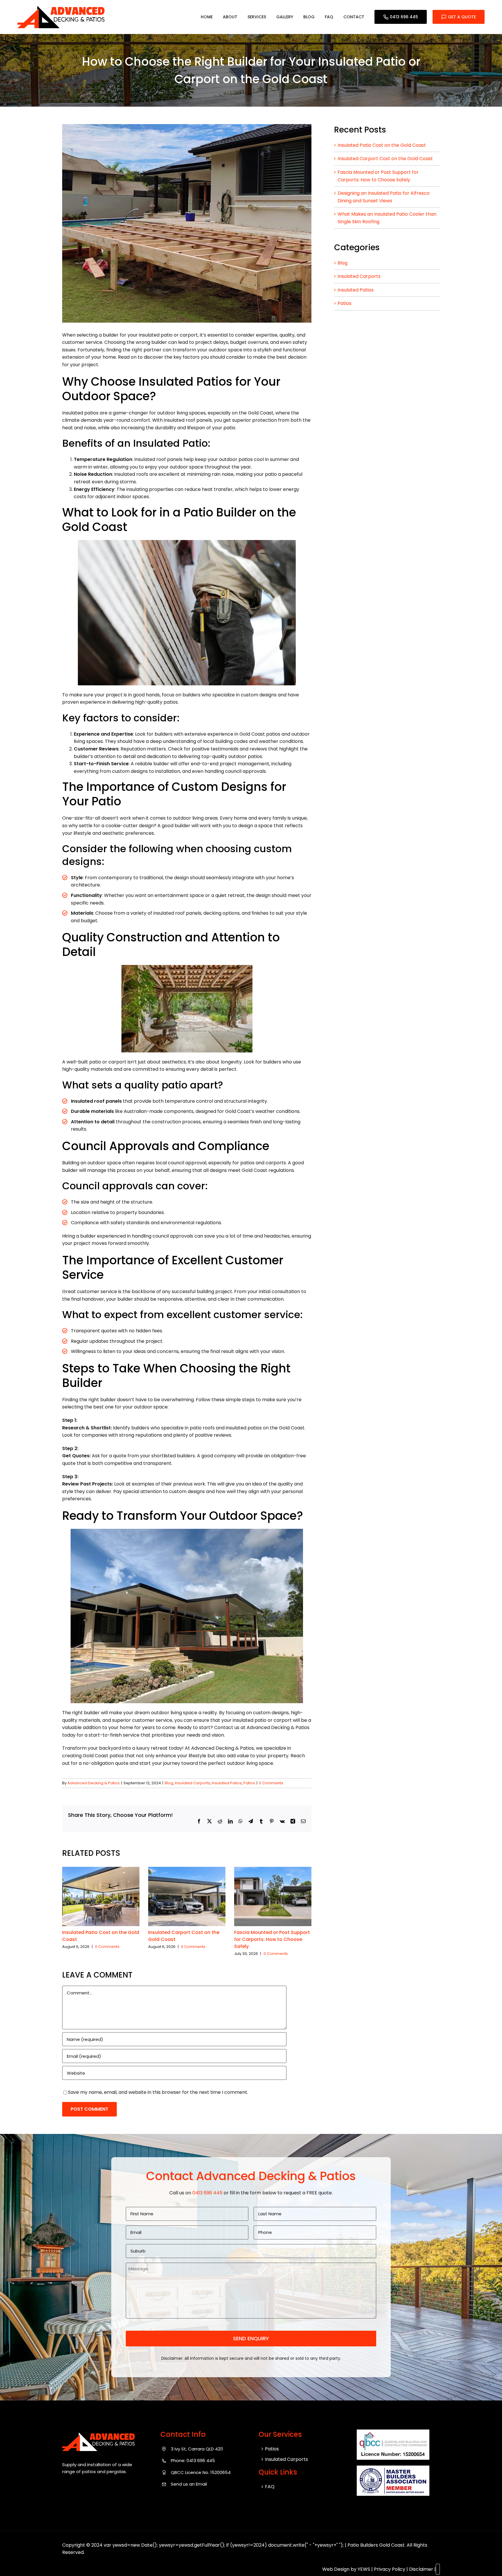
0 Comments (271, 1783)
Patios (249, 1783)
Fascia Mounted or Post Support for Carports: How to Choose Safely (272, 1939)
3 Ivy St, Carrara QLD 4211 (197, 2449)
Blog (169, 1783)
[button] (67, 1912)
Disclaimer (421, 2569)
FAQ (270, 2487)
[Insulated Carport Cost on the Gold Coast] (187, 1870)
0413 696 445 (404, 17)
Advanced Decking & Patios (94, 1783)
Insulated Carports (192, 1783)
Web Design (336, 2569)
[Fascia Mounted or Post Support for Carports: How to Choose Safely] (273, 1870)
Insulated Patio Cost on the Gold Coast (382, 145)
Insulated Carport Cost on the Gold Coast (385, 159)
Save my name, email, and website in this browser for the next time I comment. (158, 2092)
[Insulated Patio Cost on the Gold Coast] (101, 1870)
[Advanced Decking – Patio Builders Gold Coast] (61, 8)
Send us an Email (189, 2484)
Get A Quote (462, 17)
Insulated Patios (227, 1783)
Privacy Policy (390, 2569)
